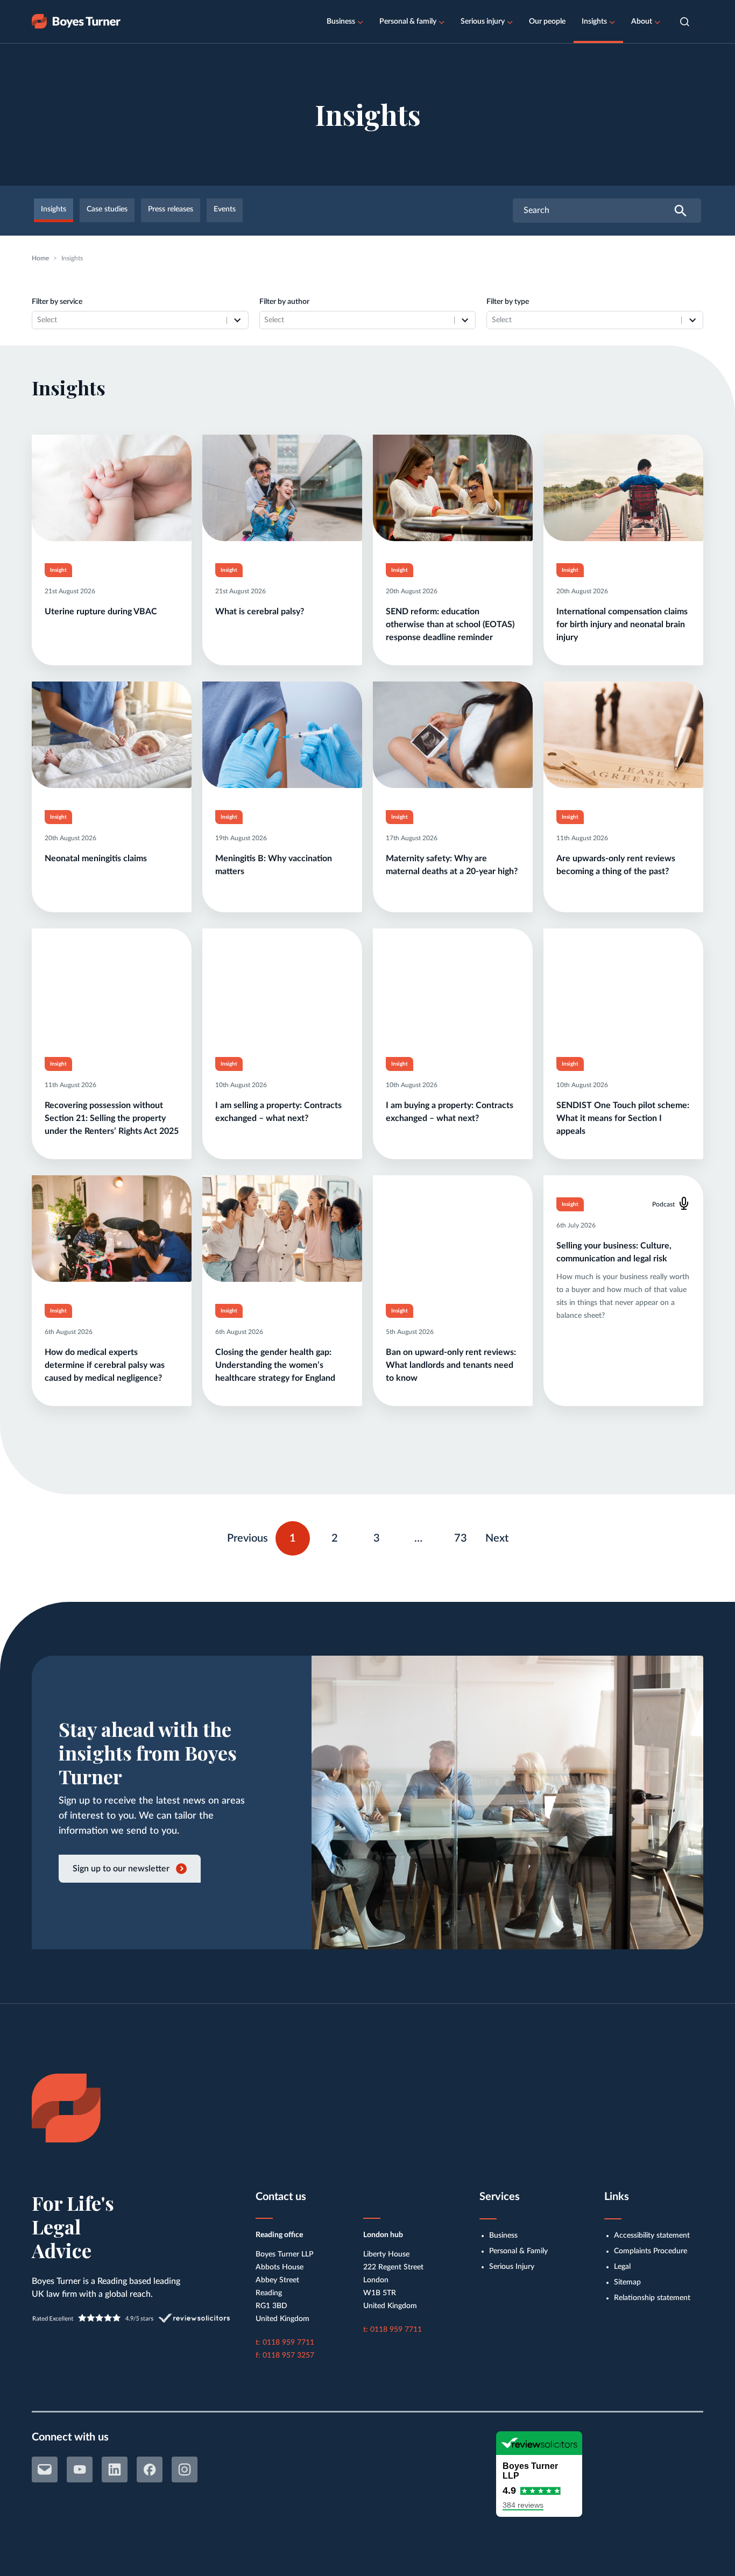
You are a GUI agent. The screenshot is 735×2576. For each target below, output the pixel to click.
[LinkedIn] (115, 2469)
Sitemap (627, 2282)
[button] (685, 22)
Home (40, 258)
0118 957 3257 (288, 2355)
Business (341, 22)
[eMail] (45, 2469)
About (642, 22)
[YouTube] (80, 2469)
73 (465, 1536)
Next (497, 1538)
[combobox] (129, 320)
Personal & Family (518, 2251)
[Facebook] (150, 2469)
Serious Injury (512, 2267)
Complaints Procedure (651, 2251)
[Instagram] (185, 2469)
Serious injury (483, 22)
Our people (547, 22)
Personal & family (408, 22)
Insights (594, 22)
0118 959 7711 (288, 2343)
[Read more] (112, 550)
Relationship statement (652, 2298)
